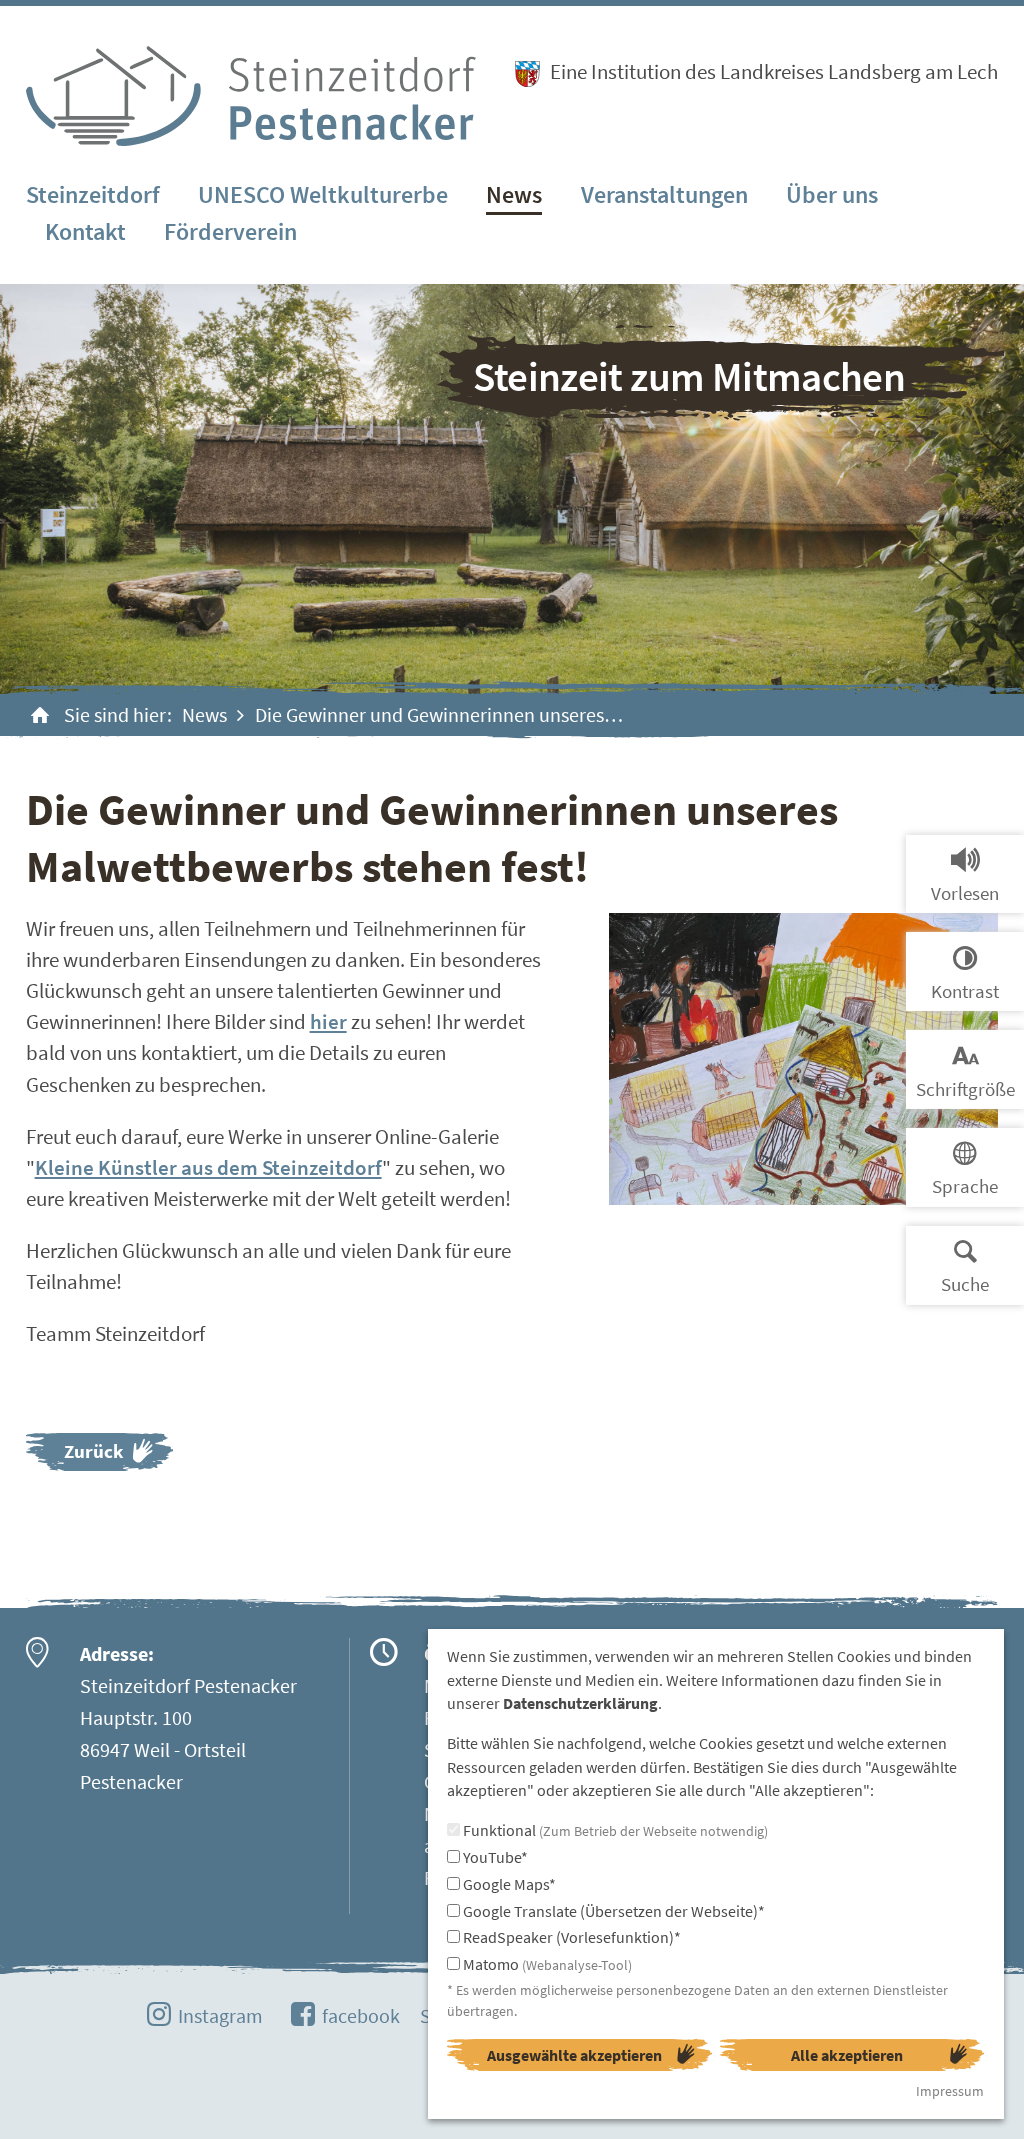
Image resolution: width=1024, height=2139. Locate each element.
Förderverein (230, 231)
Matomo (546, 1964)
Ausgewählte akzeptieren (574, 2055)
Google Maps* (508, 1884)
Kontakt (85, 231)
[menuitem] (93, 196)
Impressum (950, 2091)
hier (328, 1021)
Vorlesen (965, 893)
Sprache (965, 1186)
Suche (965, 1284)
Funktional (614, 1830)
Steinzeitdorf (93, 194)
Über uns (832, 194)
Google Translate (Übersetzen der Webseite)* (612, 1911)
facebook (361, 2015)
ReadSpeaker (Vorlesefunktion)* (570, 1937)
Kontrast (965, 991)
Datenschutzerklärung (580, 1703)
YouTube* (494, 1857)
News (514, 194)
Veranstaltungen (664, 194)
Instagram (220, 2015)
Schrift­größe (965, 1089)
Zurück (93, 1451)
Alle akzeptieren (847, 2055)
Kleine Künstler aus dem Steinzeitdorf (208, 1167)
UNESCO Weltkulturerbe (323, 194)
